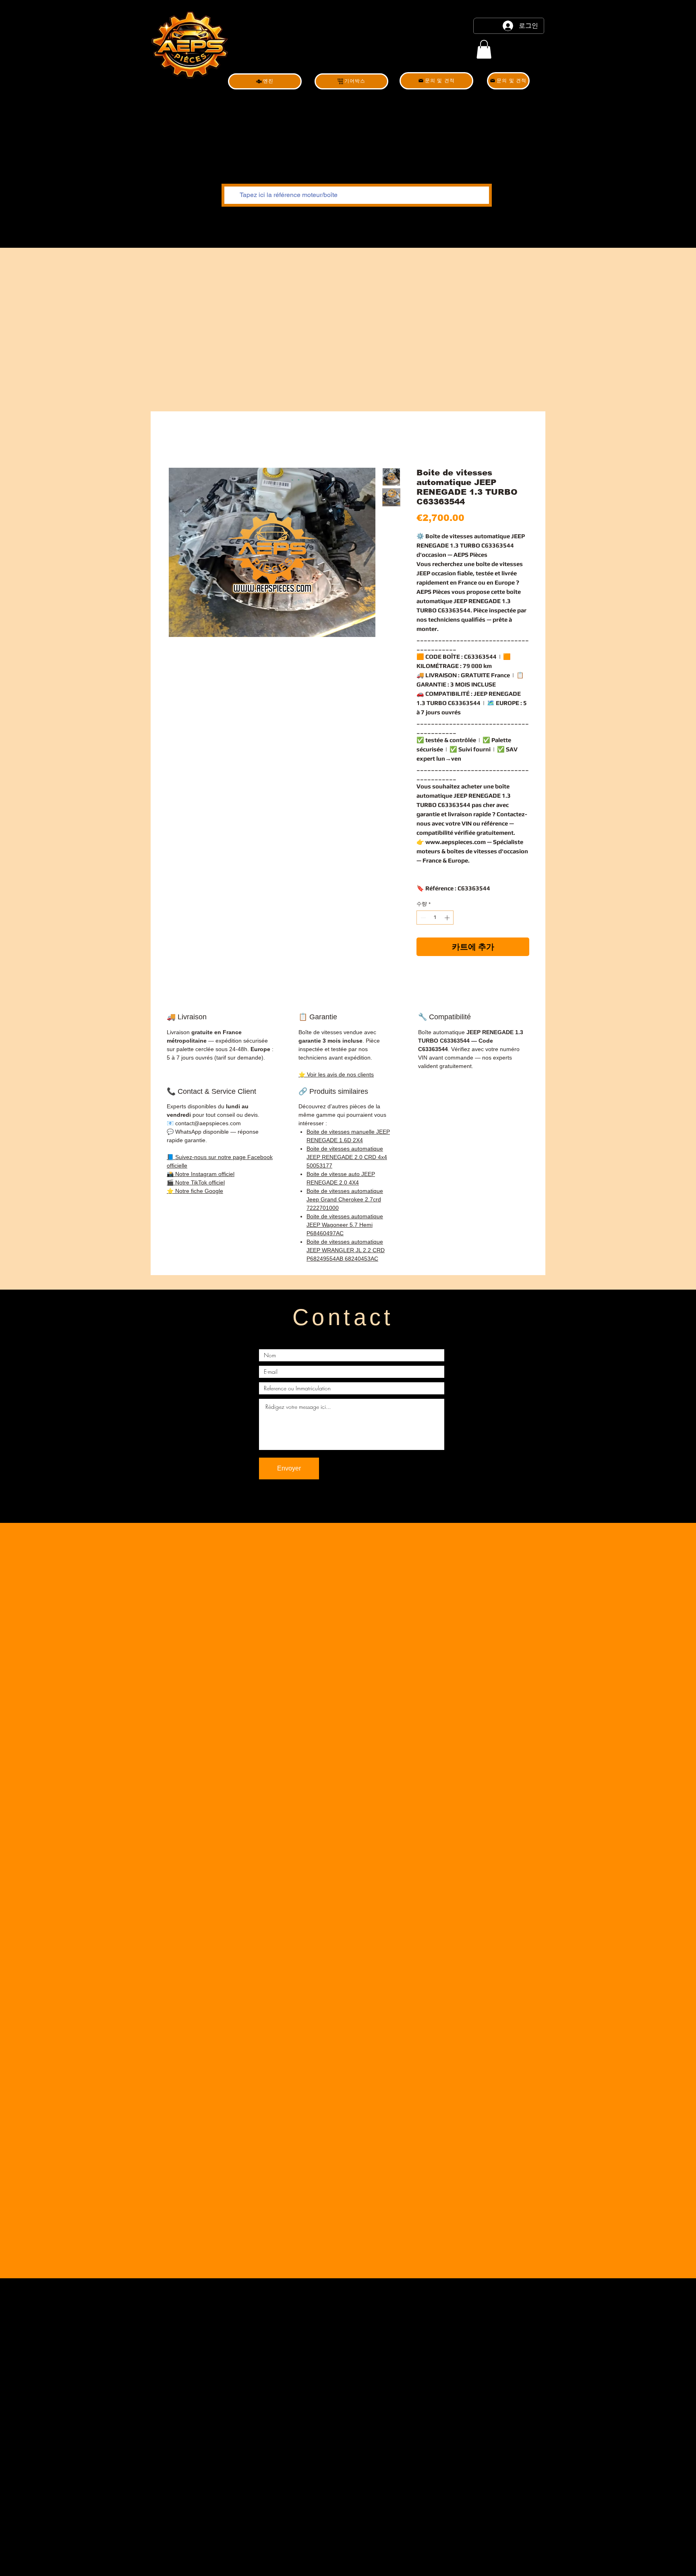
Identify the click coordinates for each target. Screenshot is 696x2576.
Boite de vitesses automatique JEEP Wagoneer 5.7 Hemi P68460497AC (345, 1225)
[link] (484, 49)
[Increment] (448, 918)
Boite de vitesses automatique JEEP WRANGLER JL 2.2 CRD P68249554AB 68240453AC (346, 1250)
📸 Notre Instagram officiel (201, 1174)
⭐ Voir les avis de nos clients (336, 1074)
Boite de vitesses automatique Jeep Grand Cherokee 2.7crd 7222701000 (345, 1199)
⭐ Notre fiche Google (195, 1191)
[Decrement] (423, 918)
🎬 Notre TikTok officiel (196, 1182)
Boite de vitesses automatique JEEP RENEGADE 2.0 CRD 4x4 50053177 (347, 1157)
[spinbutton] (435, 918)
